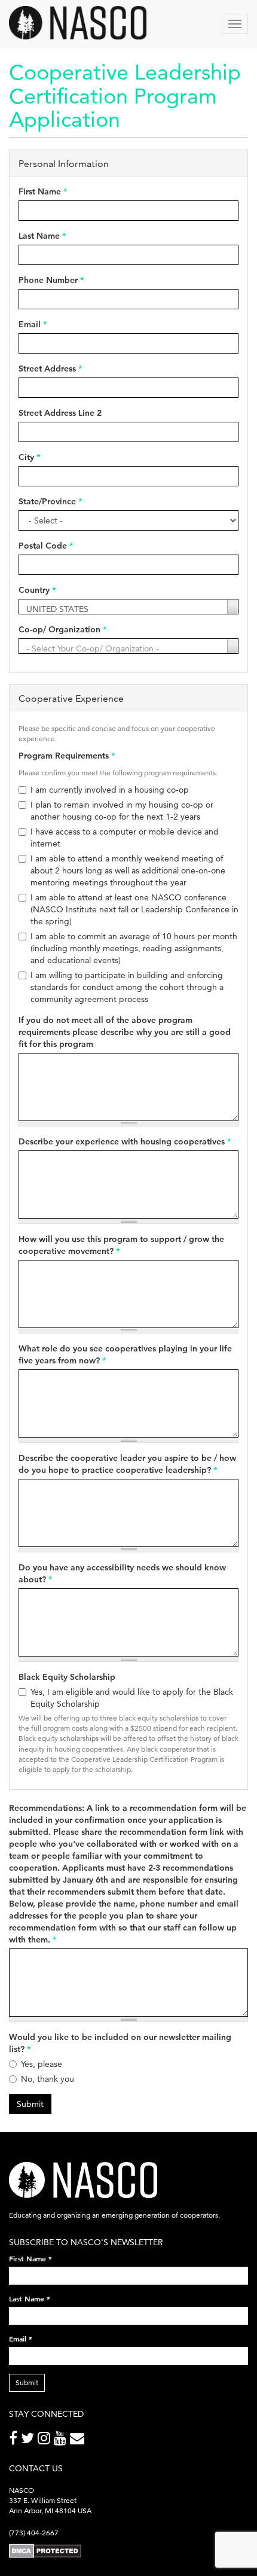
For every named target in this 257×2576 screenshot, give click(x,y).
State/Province (50, 501)
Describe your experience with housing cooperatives (125, 1141)
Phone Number (51, 280)
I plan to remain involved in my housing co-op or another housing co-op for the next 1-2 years (122, 811)
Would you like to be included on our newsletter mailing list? (120, 2043)
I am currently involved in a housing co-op (110, 790)
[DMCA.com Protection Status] (45, 2551)
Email (33, 324)
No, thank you (48, 2079)
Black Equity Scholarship (67, 1677)
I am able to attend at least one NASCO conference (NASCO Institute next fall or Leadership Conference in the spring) (134, 909)
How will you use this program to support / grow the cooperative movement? (121, 1245)
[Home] (78, 23)
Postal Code (46, 546)
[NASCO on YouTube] (62, 2440)
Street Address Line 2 (60, 413)
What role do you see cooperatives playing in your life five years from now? (125, 1354)
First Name (43, 191)
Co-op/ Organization (62, 629)
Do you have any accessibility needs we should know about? (122, 1573)
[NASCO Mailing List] (79, 2440)
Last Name (42, 236)
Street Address (50, 369)
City (29, 457)
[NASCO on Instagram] (46, 2440)
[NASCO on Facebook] (15, 2440)
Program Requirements (67, 756)
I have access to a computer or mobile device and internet (125, 838)
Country (37, 590)
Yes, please (42, 2064)
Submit (30, 2104)
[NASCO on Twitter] (29, 2440)
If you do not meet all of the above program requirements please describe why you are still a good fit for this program (125, 1032)
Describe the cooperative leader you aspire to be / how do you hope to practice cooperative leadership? (127, 1464)
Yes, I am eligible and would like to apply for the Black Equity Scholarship (132, 1698)
